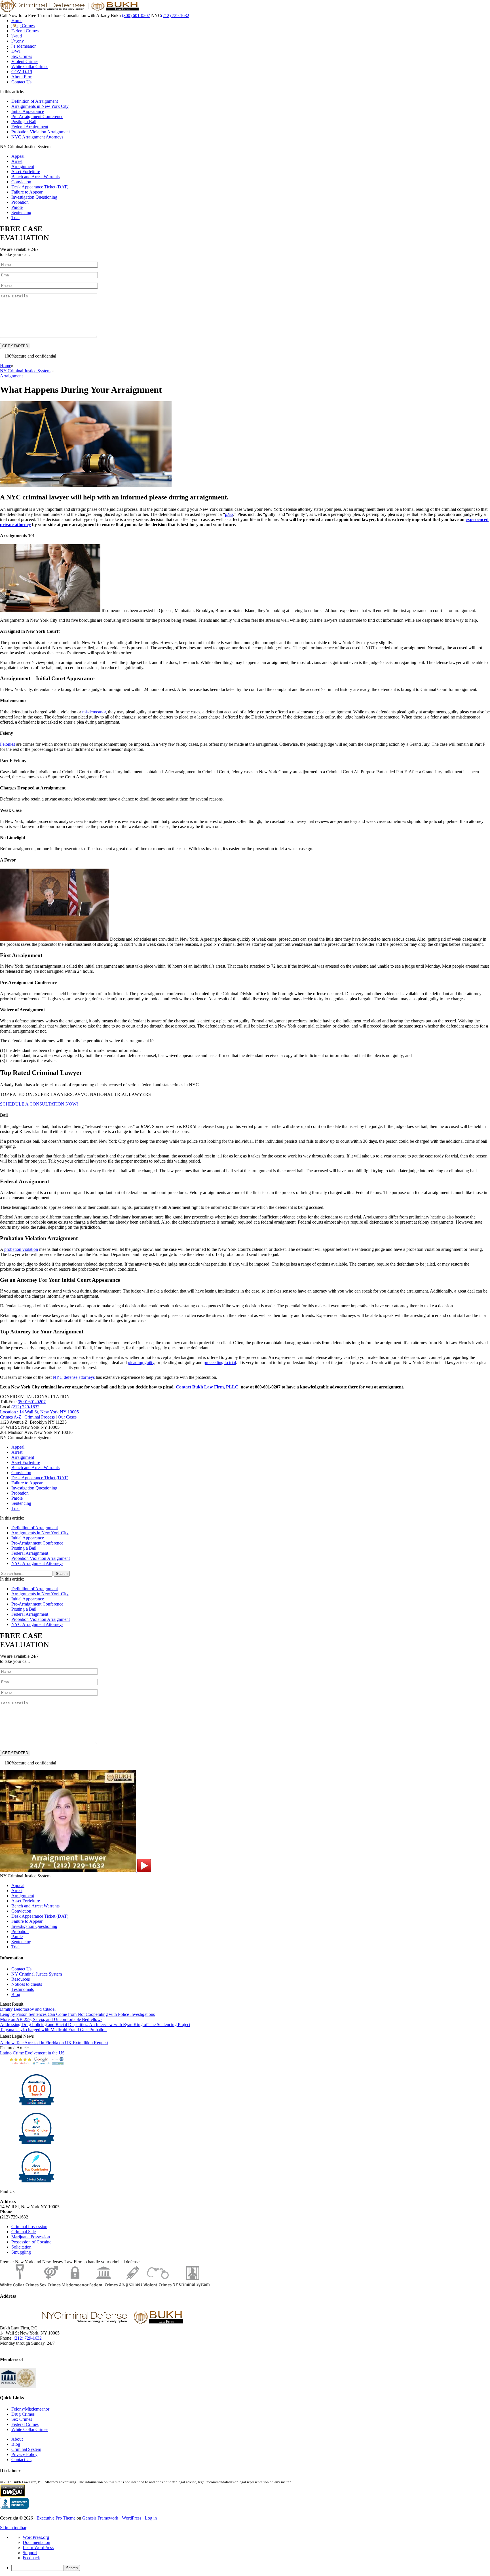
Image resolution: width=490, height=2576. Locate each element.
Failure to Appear (27, 192)
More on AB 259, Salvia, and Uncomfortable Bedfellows (51, 2019)
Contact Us (21, 1969)
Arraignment (23, 166)
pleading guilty (141, 1362)
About (17, 2439)
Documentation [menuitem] (36, 2542)
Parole (17, 207)
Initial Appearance (28, 111)
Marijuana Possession (31, 2237)
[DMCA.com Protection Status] (13, 2495)
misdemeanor (94, 712)
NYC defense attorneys (74, 1377)
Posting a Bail (24, 122)
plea (229, 514)
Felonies (8, 744)
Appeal (18, 156)
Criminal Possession (29, 2227)
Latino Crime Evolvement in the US (32, 2053)
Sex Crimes (22, 2419)
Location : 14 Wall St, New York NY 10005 (39, 1412)
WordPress (132, 2518)
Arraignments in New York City (40, 106)
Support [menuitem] (30, 2553)
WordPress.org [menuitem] (36, 2537)
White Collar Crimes (30, 2429)
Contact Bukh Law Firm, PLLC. (208, 1387)
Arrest (17, 161)
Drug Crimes (23, 2414)
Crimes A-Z (11, 1417)
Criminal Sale (24, 2232)
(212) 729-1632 (175, 15)
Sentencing (21, 212)
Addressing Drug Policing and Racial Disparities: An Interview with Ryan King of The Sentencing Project (95, 2025)
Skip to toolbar (13, 2528)
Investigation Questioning (34, 197)
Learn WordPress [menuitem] (38, 2547)
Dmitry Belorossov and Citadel (28, 2009)
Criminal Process (40, 1417)
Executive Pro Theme (56, 2518)
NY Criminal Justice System (37, 1974)
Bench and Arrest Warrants (35, 177)
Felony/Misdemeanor (30, 2409)
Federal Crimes (25, 2424)
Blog (16, 1994)
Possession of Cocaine (31, 2242)
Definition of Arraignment (35, 101)
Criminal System (26, 2449)
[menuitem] (251, 2568)
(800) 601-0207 (136, 15)
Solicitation (21, 2247)
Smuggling (21, 2252)
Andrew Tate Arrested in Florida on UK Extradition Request (54, 2043)
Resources (21, 1979)
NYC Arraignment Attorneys (37, 137)
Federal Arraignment (30, 127)
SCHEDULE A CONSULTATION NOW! (39, 1104)
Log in (151, 2518)
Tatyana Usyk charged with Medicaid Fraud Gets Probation (53, 2030)
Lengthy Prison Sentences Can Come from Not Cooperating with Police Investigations (77, 2014)
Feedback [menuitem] (31, 2558)
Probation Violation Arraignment (41, 132)
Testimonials (23, 1989)
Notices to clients (27, 1984)
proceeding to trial (220, 1362)
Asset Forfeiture (26, 172)
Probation (20, 202)
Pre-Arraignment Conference (37, 116)
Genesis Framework (100, 2518)
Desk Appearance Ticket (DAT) (40, 187)
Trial (15, 218)
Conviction (21, 182)
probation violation (21, 1249)
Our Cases (67, 1417)
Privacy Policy (24, 2454)
